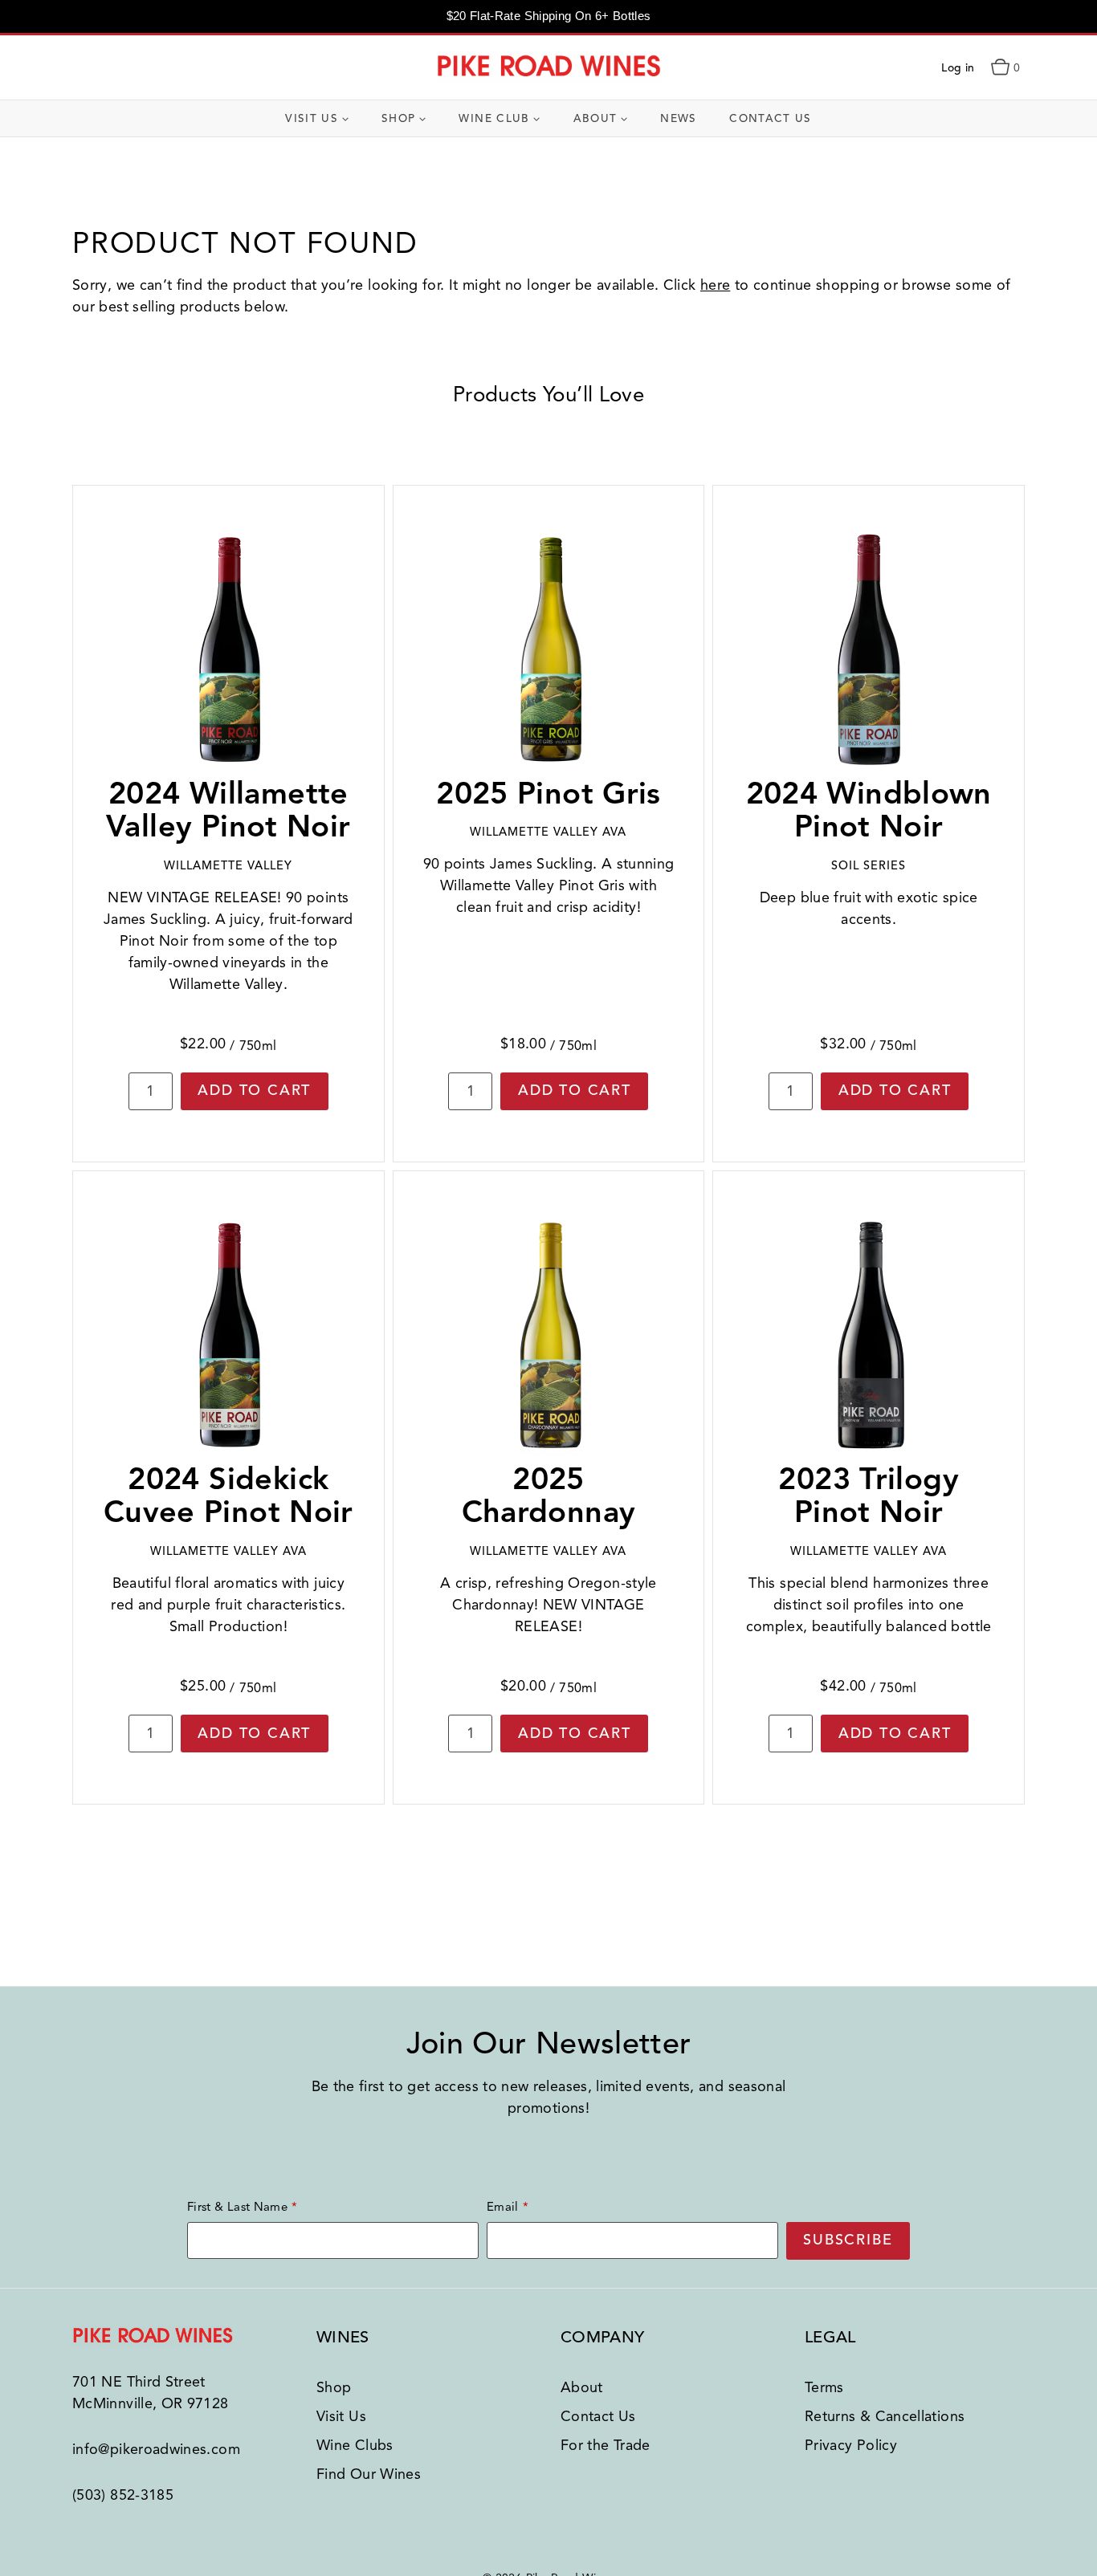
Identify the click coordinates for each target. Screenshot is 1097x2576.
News (678, 118)
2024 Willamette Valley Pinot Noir (228, 810)
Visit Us (341, 2416)
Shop (334, 2387)
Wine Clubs (355, 2445)
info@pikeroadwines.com (156, 2449)
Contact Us (771, 118)
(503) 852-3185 (123, 2495)
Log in (958, 68)
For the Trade (606, 2445)
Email (503, 2207)
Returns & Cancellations (885, 2416)
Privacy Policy (851, 2445)
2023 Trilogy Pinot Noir (869, 1496)
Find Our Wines (369, 2474)
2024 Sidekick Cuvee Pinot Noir (228, 1496)
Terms (824, 2387)
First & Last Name (237, 2207)
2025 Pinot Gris (548, 794)
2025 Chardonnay (549, 1496)
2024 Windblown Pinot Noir (869, 810)
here (715, 285)
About (582, 2387)
